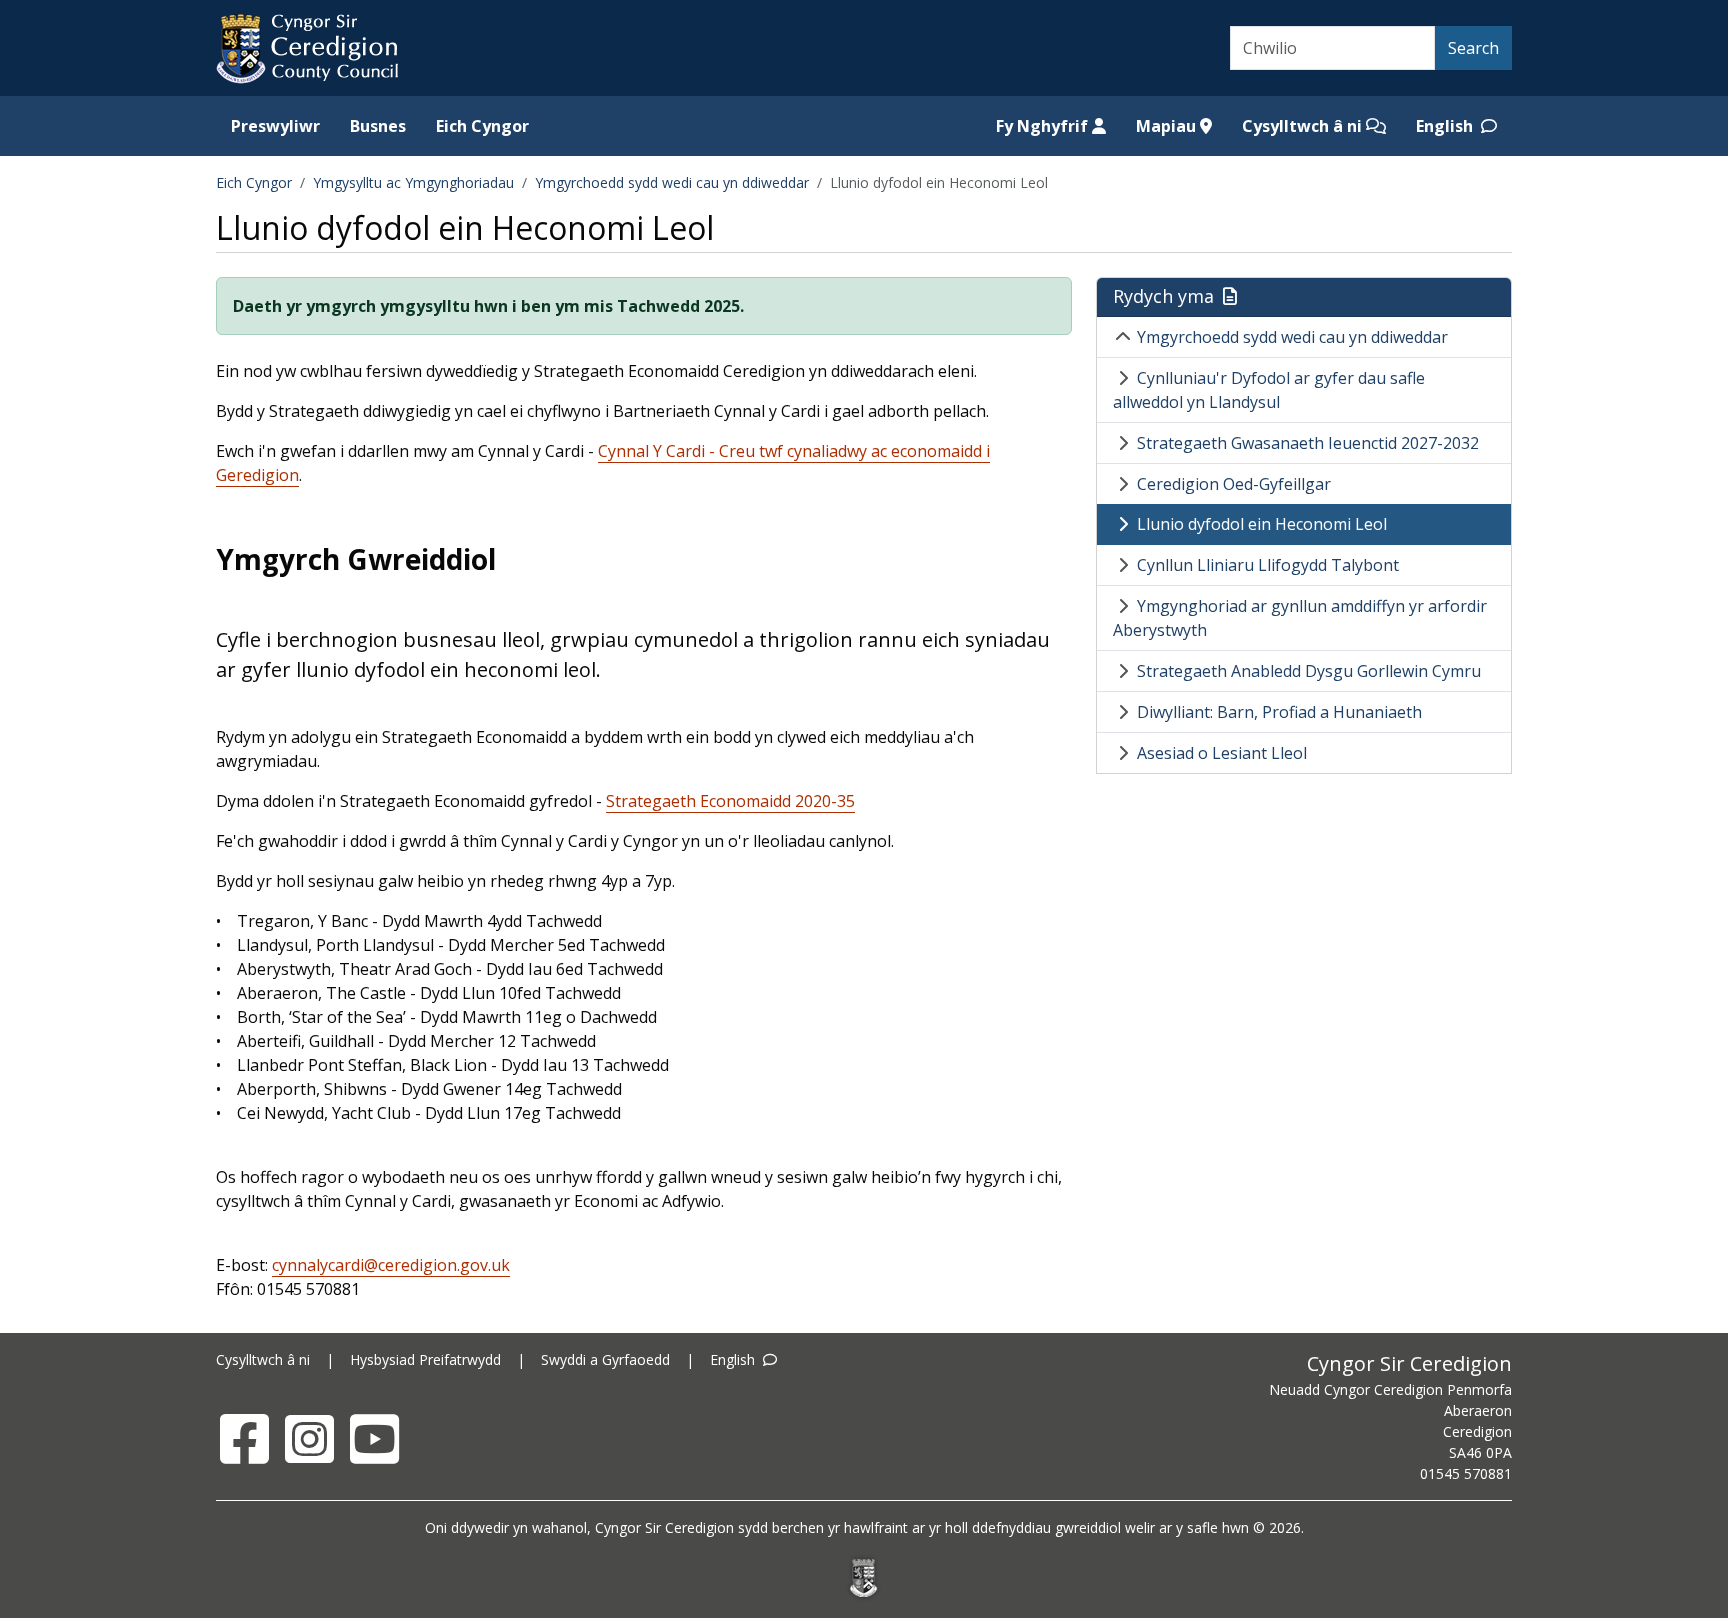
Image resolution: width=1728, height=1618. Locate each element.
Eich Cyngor (482, 126)
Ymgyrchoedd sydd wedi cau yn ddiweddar (672, 182)
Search (1473, 48)
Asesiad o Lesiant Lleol (1222, 753)
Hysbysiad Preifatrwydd (425, 1359)
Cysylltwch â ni (1304, 126)
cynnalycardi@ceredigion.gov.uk (391, 1265)
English (1446, 126)
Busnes (378, 126)
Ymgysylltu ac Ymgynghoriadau (413, 182)
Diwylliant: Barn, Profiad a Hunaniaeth (1279, 712)
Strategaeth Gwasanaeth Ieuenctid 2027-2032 (1308, 443)
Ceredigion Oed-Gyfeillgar (1234, 484)
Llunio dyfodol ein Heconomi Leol (1262, 524)
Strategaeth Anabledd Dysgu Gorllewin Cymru (1309, 671)
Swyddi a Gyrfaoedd (605, 1359)
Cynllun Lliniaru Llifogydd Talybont (1268, 565)
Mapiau (1168, 126)
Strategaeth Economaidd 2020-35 (730, 801)
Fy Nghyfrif (1044, 126)
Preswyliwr (275, 126)
